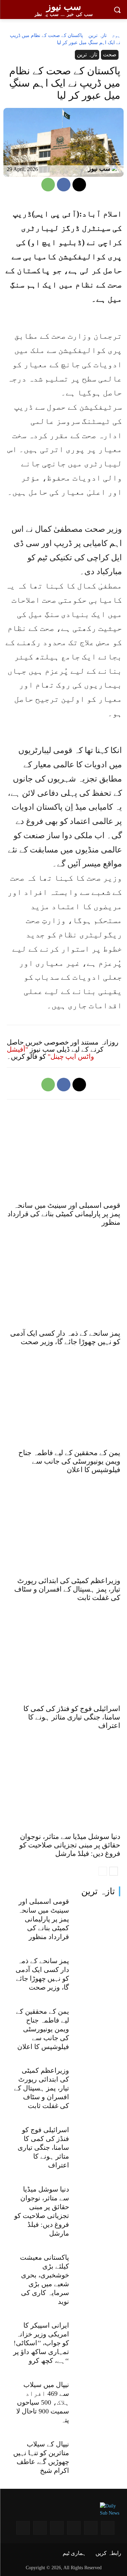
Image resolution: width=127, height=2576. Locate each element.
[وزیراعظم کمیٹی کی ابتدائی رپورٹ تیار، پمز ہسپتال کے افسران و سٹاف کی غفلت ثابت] (98, 2083)
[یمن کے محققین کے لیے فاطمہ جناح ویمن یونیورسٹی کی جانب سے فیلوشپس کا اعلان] (98, 2024)
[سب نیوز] (116, 169)
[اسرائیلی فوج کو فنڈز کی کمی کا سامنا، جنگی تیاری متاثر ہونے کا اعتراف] (98, 2143)
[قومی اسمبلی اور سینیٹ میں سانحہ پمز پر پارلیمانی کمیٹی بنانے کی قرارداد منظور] (98, 1914)
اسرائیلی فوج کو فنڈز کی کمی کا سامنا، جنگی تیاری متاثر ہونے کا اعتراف (43, 2147)
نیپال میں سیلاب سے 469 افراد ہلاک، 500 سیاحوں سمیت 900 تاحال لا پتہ (43, 2402)
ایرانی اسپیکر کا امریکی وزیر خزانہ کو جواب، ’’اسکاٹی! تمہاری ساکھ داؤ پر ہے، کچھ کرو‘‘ (41, 2343)
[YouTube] (91, 2528)
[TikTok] (23, 2528)
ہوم (116, 35)
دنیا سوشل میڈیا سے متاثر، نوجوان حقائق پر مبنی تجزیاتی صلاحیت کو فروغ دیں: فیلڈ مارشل (70, 1845)
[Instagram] (108, 2528)
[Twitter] (57, 2528)
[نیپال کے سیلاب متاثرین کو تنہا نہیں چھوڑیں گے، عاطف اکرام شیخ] (98, 2457)
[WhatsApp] (48, 185)
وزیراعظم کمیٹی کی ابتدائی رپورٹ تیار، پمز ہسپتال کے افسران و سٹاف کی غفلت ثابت (41, 2088)
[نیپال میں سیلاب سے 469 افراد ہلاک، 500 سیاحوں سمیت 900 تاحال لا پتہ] (98, 2398)
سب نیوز (99, 169)
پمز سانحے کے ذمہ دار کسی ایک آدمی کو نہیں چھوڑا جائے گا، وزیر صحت (65, 1338)
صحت (110, 54)
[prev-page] (103, 1871)
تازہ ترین (98, 1891)
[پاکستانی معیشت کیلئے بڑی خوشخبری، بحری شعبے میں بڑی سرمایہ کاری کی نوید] (98, 2270)
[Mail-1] (40, 2528)
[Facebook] (64, 185)
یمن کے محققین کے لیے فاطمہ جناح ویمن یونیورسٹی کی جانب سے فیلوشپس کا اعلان (43, 2029)
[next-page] (114, 1871)
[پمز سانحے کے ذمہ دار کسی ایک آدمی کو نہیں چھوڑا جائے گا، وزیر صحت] (98, 1974)
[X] (79, 185)
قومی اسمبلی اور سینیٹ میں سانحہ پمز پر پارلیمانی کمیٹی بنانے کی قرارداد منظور (44, 1919)
